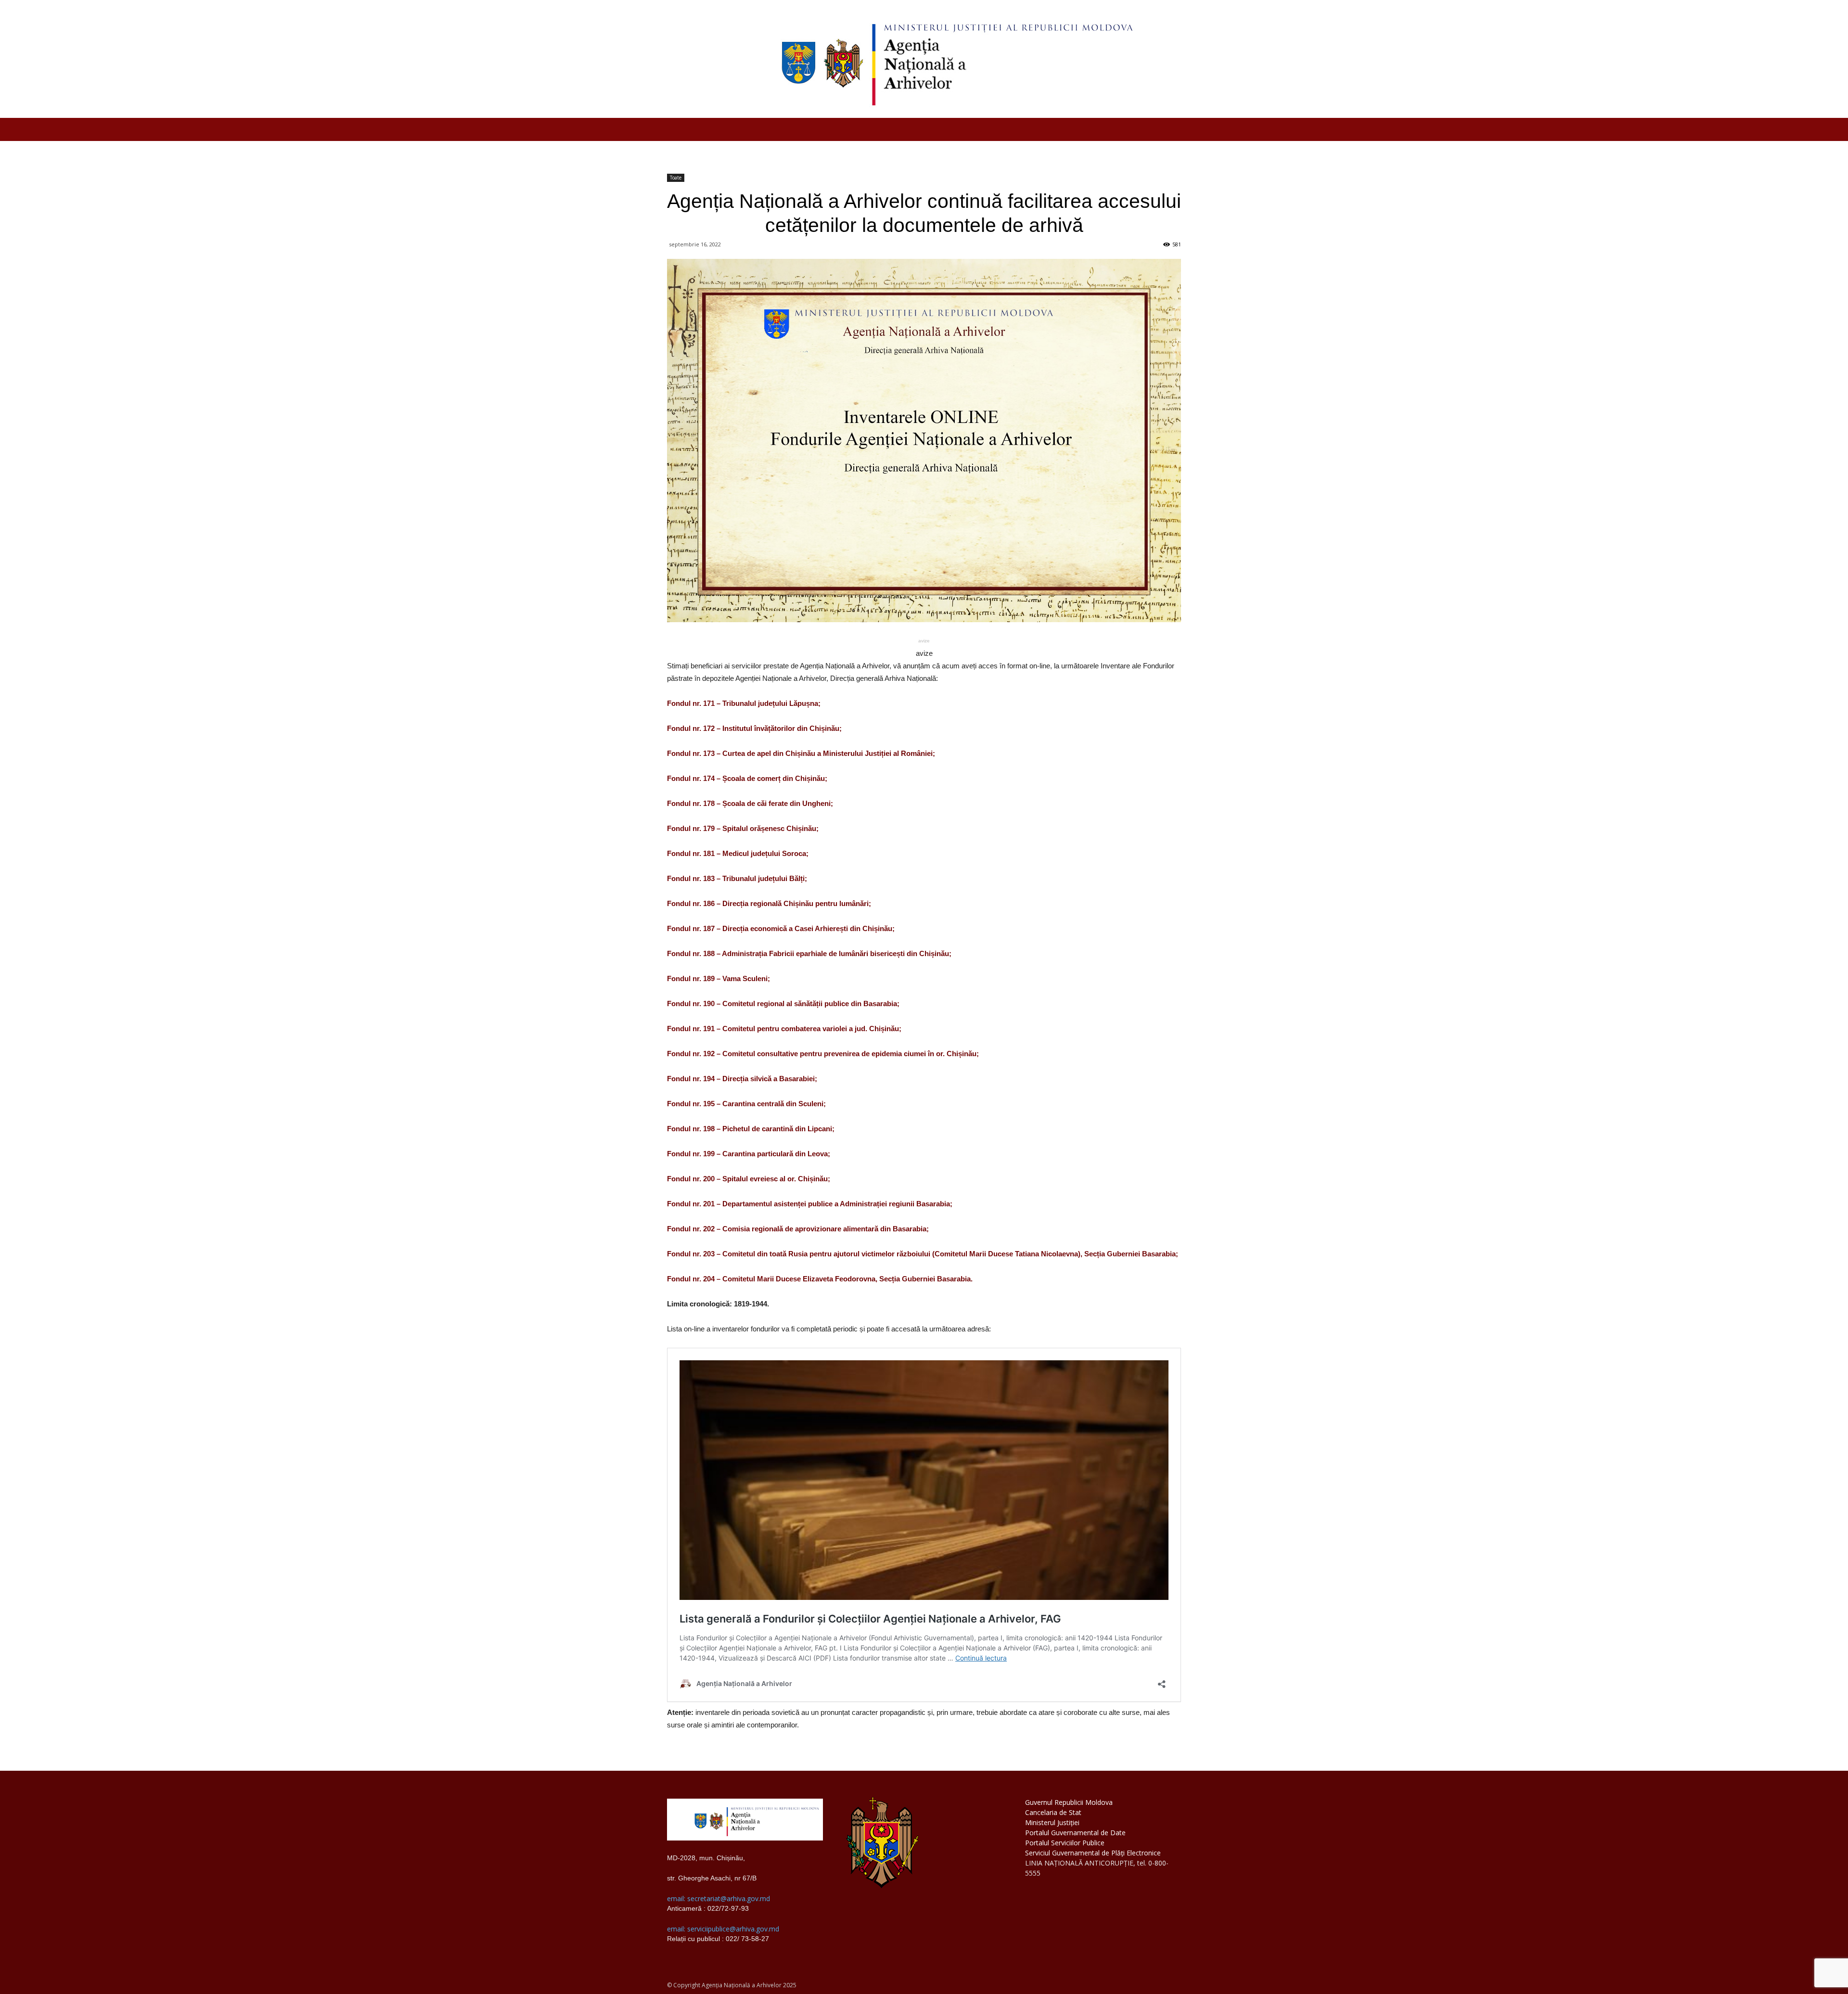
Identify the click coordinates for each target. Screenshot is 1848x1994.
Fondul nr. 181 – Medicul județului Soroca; (738, 853)
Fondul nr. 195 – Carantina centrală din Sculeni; (746, 1104)
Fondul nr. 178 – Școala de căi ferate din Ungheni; (750, 803)
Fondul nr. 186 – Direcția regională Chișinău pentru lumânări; (769, 903)
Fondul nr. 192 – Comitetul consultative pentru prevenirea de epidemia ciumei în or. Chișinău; (823, 1054)
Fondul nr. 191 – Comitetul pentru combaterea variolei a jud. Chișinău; (784, 1029)
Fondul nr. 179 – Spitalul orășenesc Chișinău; (743, 828)
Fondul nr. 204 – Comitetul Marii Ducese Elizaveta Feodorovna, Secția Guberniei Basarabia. (820, 1279)
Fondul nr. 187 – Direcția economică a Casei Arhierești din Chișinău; (781, 928)
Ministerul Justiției (1052, 1822)
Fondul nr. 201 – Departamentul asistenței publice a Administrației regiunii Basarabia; (810, 1204)
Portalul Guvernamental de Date (1075, 1833)
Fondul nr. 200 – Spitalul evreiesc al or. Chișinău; (749, 1179)
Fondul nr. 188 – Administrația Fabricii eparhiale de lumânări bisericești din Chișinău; (809, 953)
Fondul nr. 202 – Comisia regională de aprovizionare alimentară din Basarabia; (798, 1229)
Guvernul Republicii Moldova (1069, 1802)
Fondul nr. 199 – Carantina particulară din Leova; (749, 1154)
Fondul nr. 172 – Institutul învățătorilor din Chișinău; (754, 728)
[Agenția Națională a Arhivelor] (924, 59)
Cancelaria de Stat (1053, 1812)
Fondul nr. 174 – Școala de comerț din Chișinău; (747, 778)
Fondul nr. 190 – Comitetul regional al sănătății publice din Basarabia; (783, 1003)
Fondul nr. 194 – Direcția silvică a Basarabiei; (742, 1079)
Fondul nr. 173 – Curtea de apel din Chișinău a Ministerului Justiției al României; (801, 753)
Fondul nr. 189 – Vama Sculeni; (719, 978)
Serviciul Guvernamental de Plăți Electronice (1093, 1853)
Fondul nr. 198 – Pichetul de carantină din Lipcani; (751, 1129)
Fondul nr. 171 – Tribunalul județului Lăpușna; (744, 703)
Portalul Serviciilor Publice (1065, 1843)
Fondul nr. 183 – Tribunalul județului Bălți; (737, 878)
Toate (676, 178)
